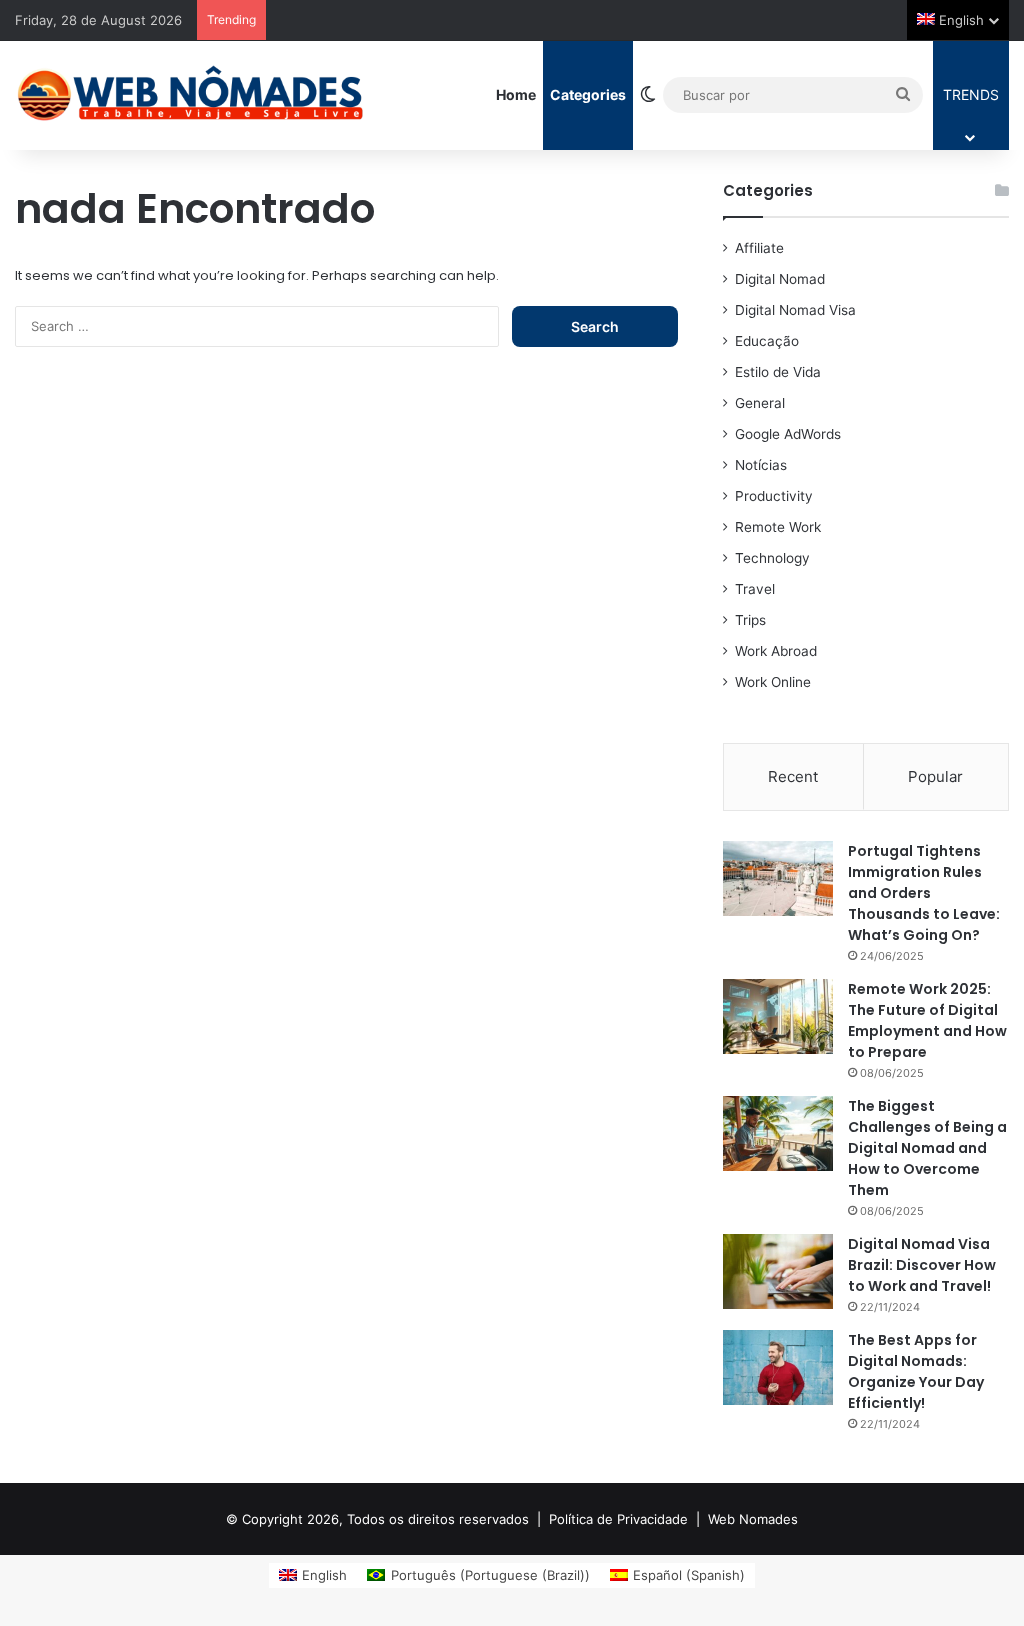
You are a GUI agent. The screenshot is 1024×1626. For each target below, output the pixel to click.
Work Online (773, 682)
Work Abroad (776, 651)
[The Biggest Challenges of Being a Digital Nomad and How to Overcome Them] (778, 1133)
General (760, 403)
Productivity (774, 496)
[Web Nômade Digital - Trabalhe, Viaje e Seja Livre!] (190, 95)
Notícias (761, 465)
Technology (772, 558)
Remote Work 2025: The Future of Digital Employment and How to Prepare (927, 1020)
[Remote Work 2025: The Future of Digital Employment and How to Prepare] (778, 1016)
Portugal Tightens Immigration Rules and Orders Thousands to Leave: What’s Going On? (924, 893)
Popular (935, 776)
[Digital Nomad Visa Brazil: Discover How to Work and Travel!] (778, 1271)
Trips (750, 620)
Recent (793, 776)
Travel (755, 589)
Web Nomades (753, 1519)
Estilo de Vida (778, 372)
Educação (767, 341)
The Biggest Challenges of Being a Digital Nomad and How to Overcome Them (927, 1148)
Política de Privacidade (618, 1519)
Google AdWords (788, 434)
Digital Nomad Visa (795, 310)
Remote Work (778, 527)
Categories (588, 94)
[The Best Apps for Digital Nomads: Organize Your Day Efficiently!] (778, 1367)
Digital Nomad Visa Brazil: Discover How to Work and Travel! (922, 1265)
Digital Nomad (780, 279)
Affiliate (759, 248)
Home (516, 94)
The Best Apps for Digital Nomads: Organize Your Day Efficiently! (916, 1371)
